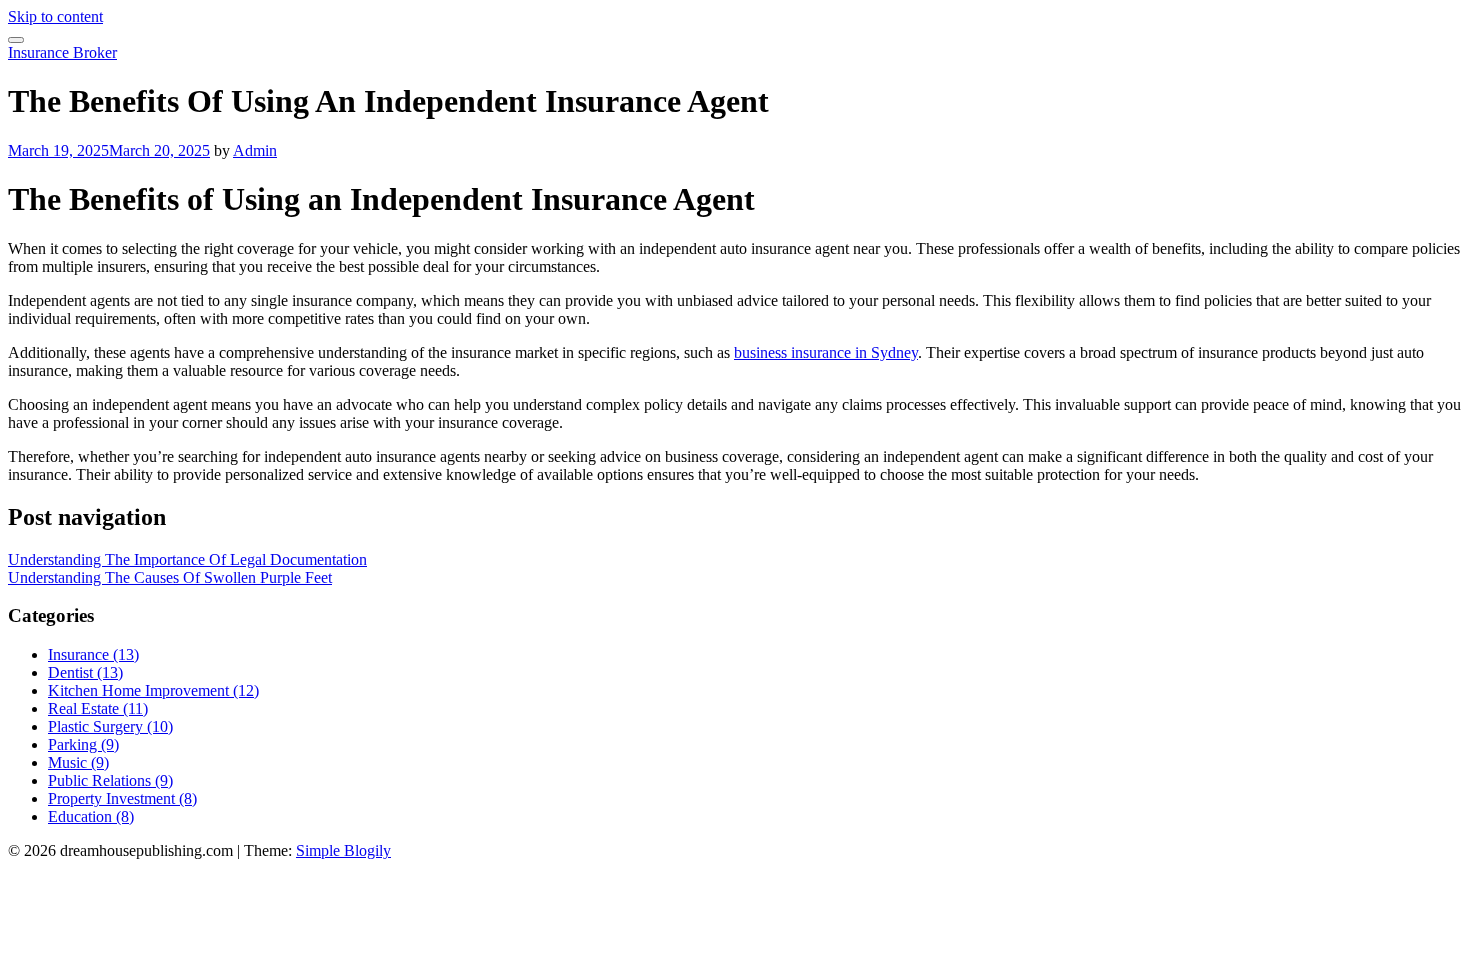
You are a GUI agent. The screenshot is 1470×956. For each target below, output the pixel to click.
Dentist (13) (85, 672)
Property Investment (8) (122, 798)
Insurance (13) (93, 654)
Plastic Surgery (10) (110, 726)
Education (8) (91, 816)
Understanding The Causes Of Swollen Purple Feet (170, 577)
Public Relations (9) (110, 780)
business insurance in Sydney (826, 352)
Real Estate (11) (98, 708)
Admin (255, 150)
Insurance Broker (62, 52)
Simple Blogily (343, 850)
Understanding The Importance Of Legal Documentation (187, 559)
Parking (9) (83, 744)
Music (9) (78, 762)
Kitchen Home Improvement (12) (153, 690)
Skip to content (55, 16)
